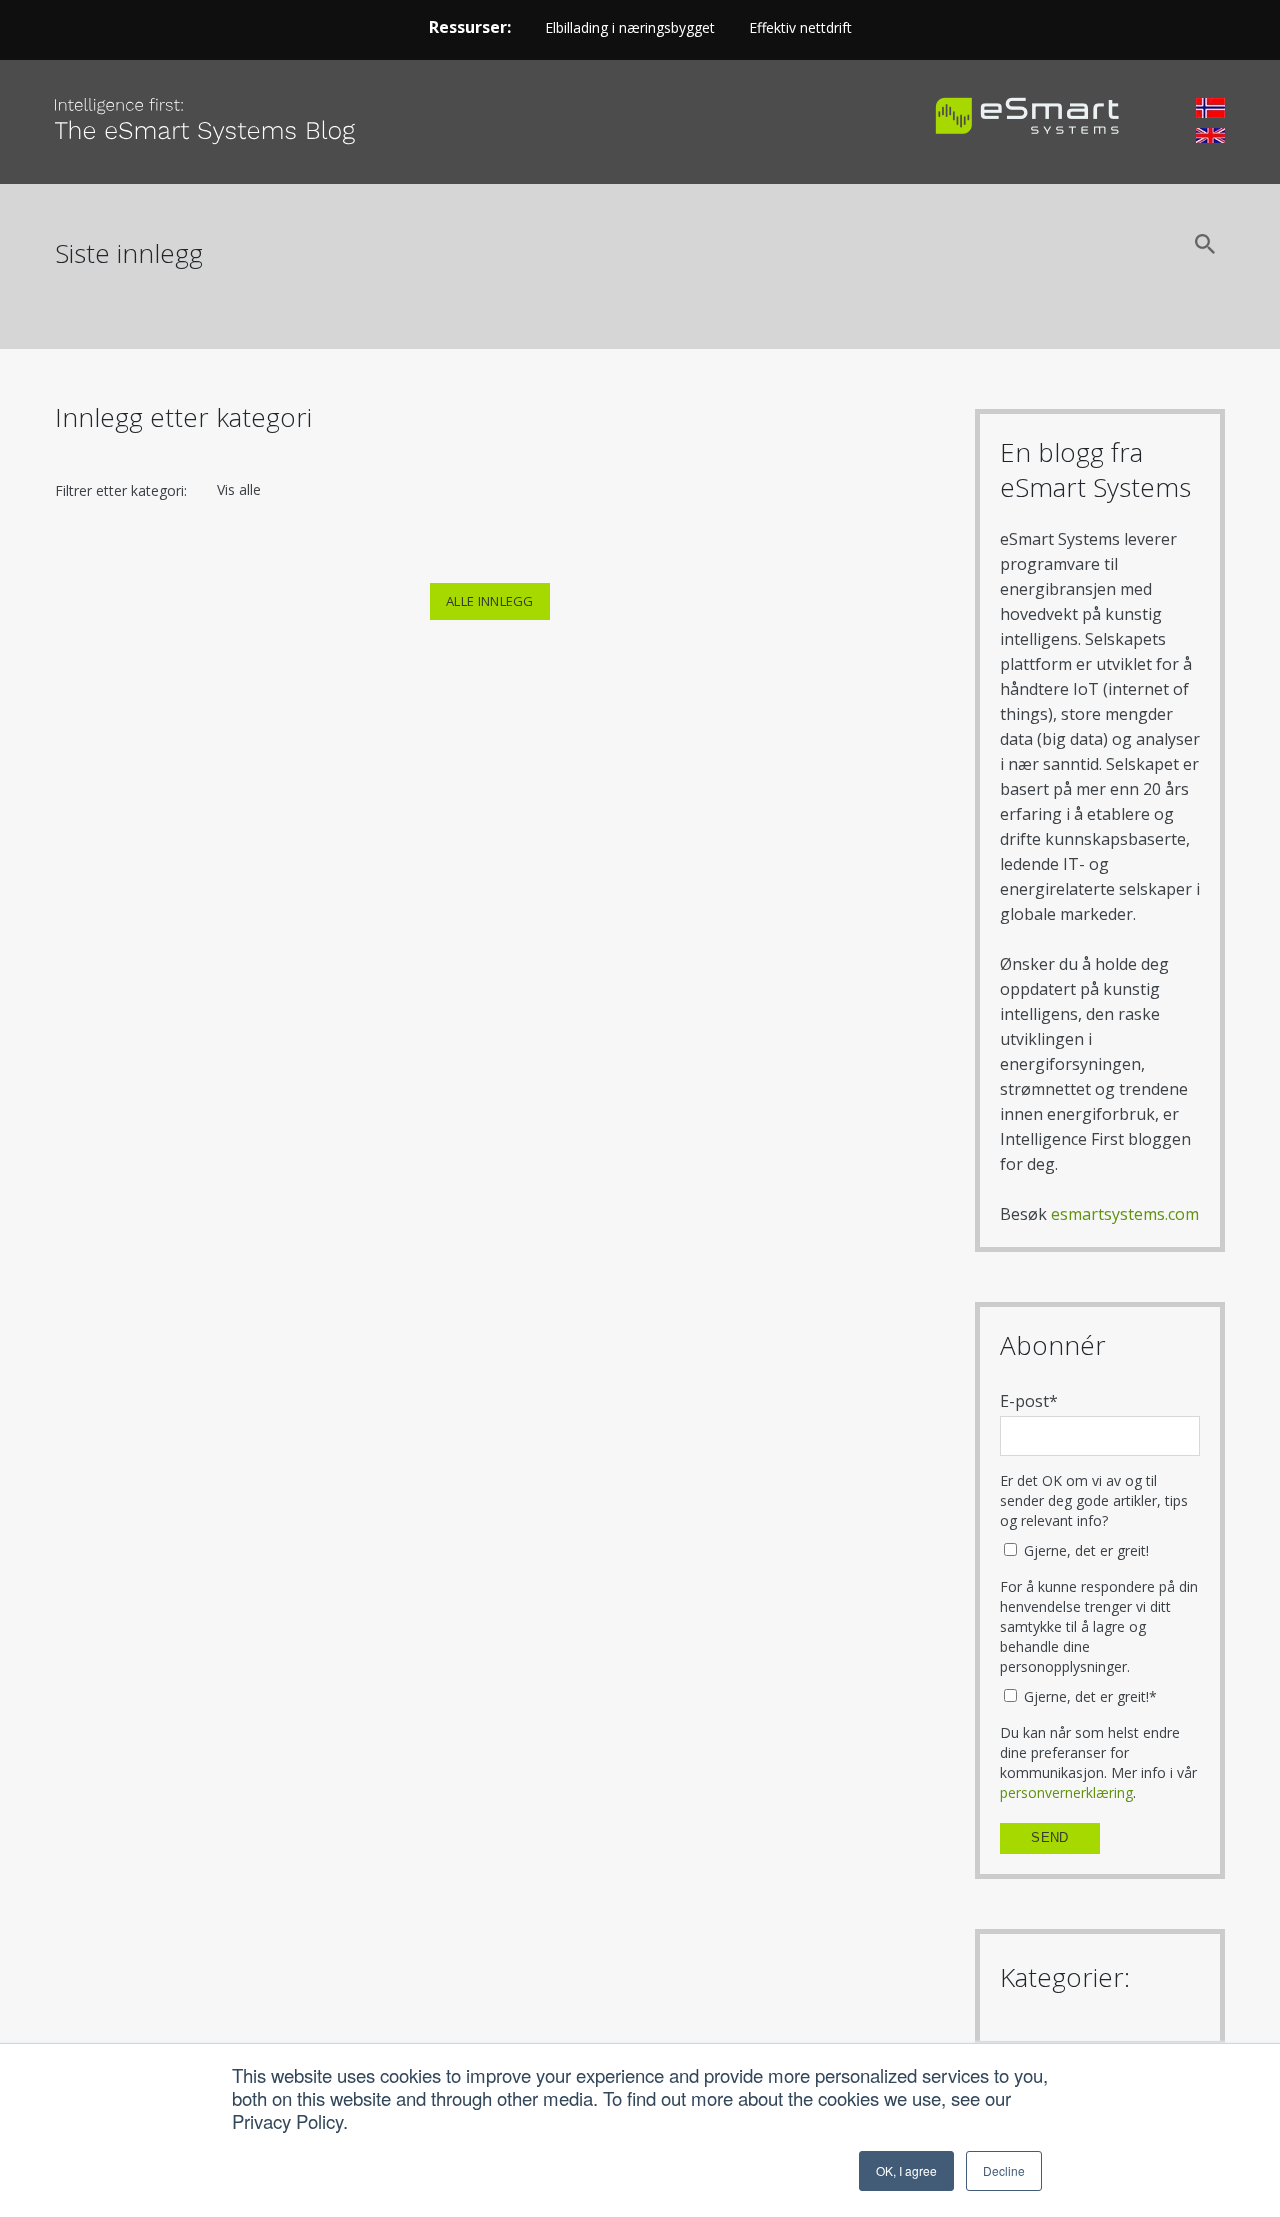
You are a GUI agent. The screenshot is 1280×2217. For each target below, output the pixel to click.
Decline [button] (1004, 2170)
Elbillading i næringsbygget (630, 27)
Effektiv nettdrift (800, 27)
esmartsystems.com (1125, 1214)
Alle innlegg (490, 601)
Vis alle (239, 489)
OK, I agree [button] (906, 2170)
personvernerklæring (1066, 1792)
